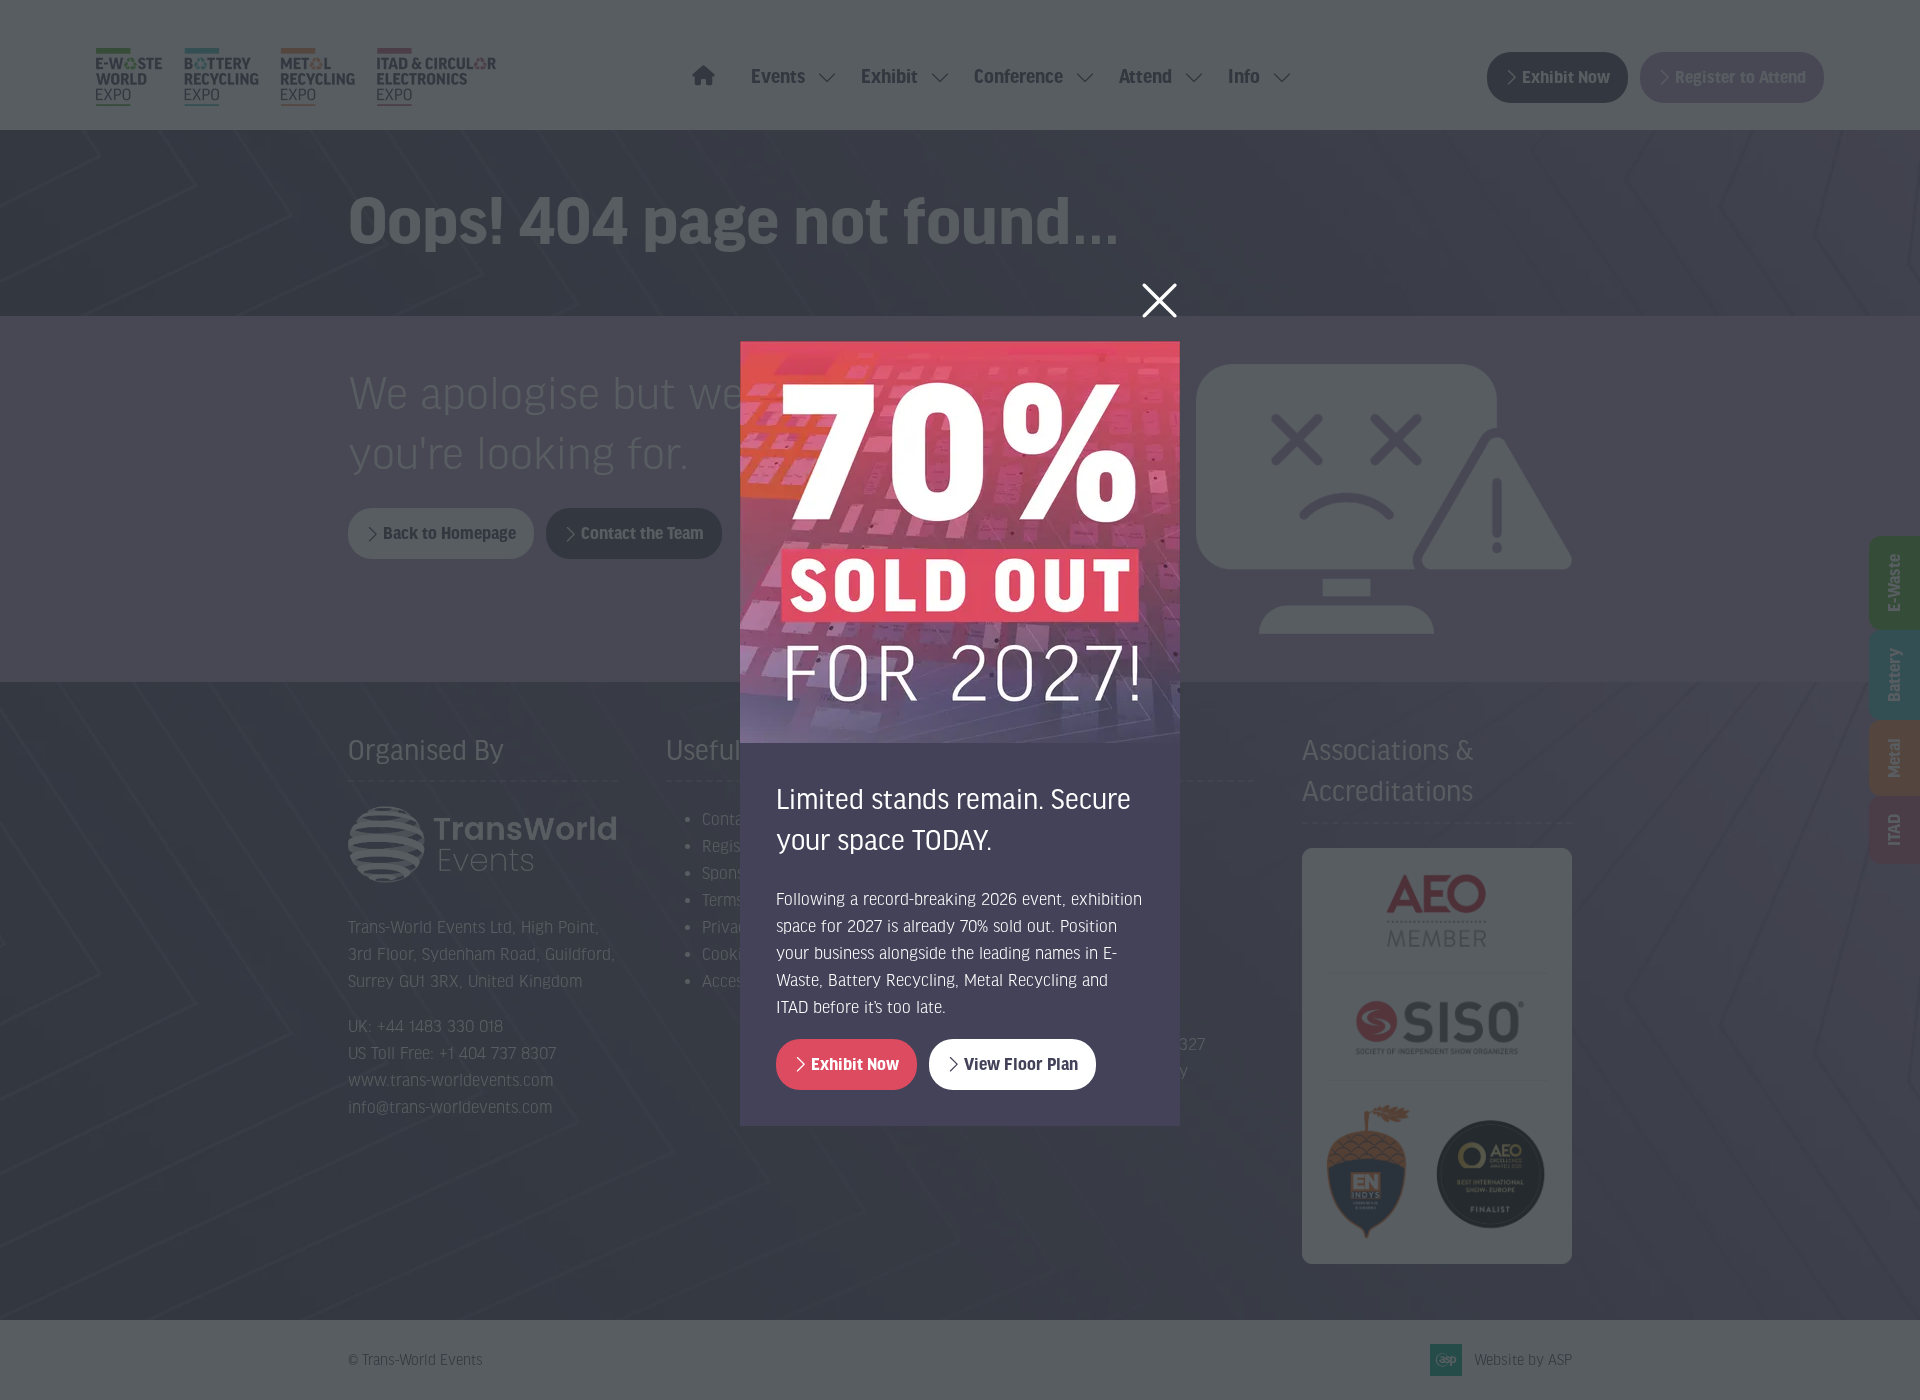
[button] (1159, 301)
